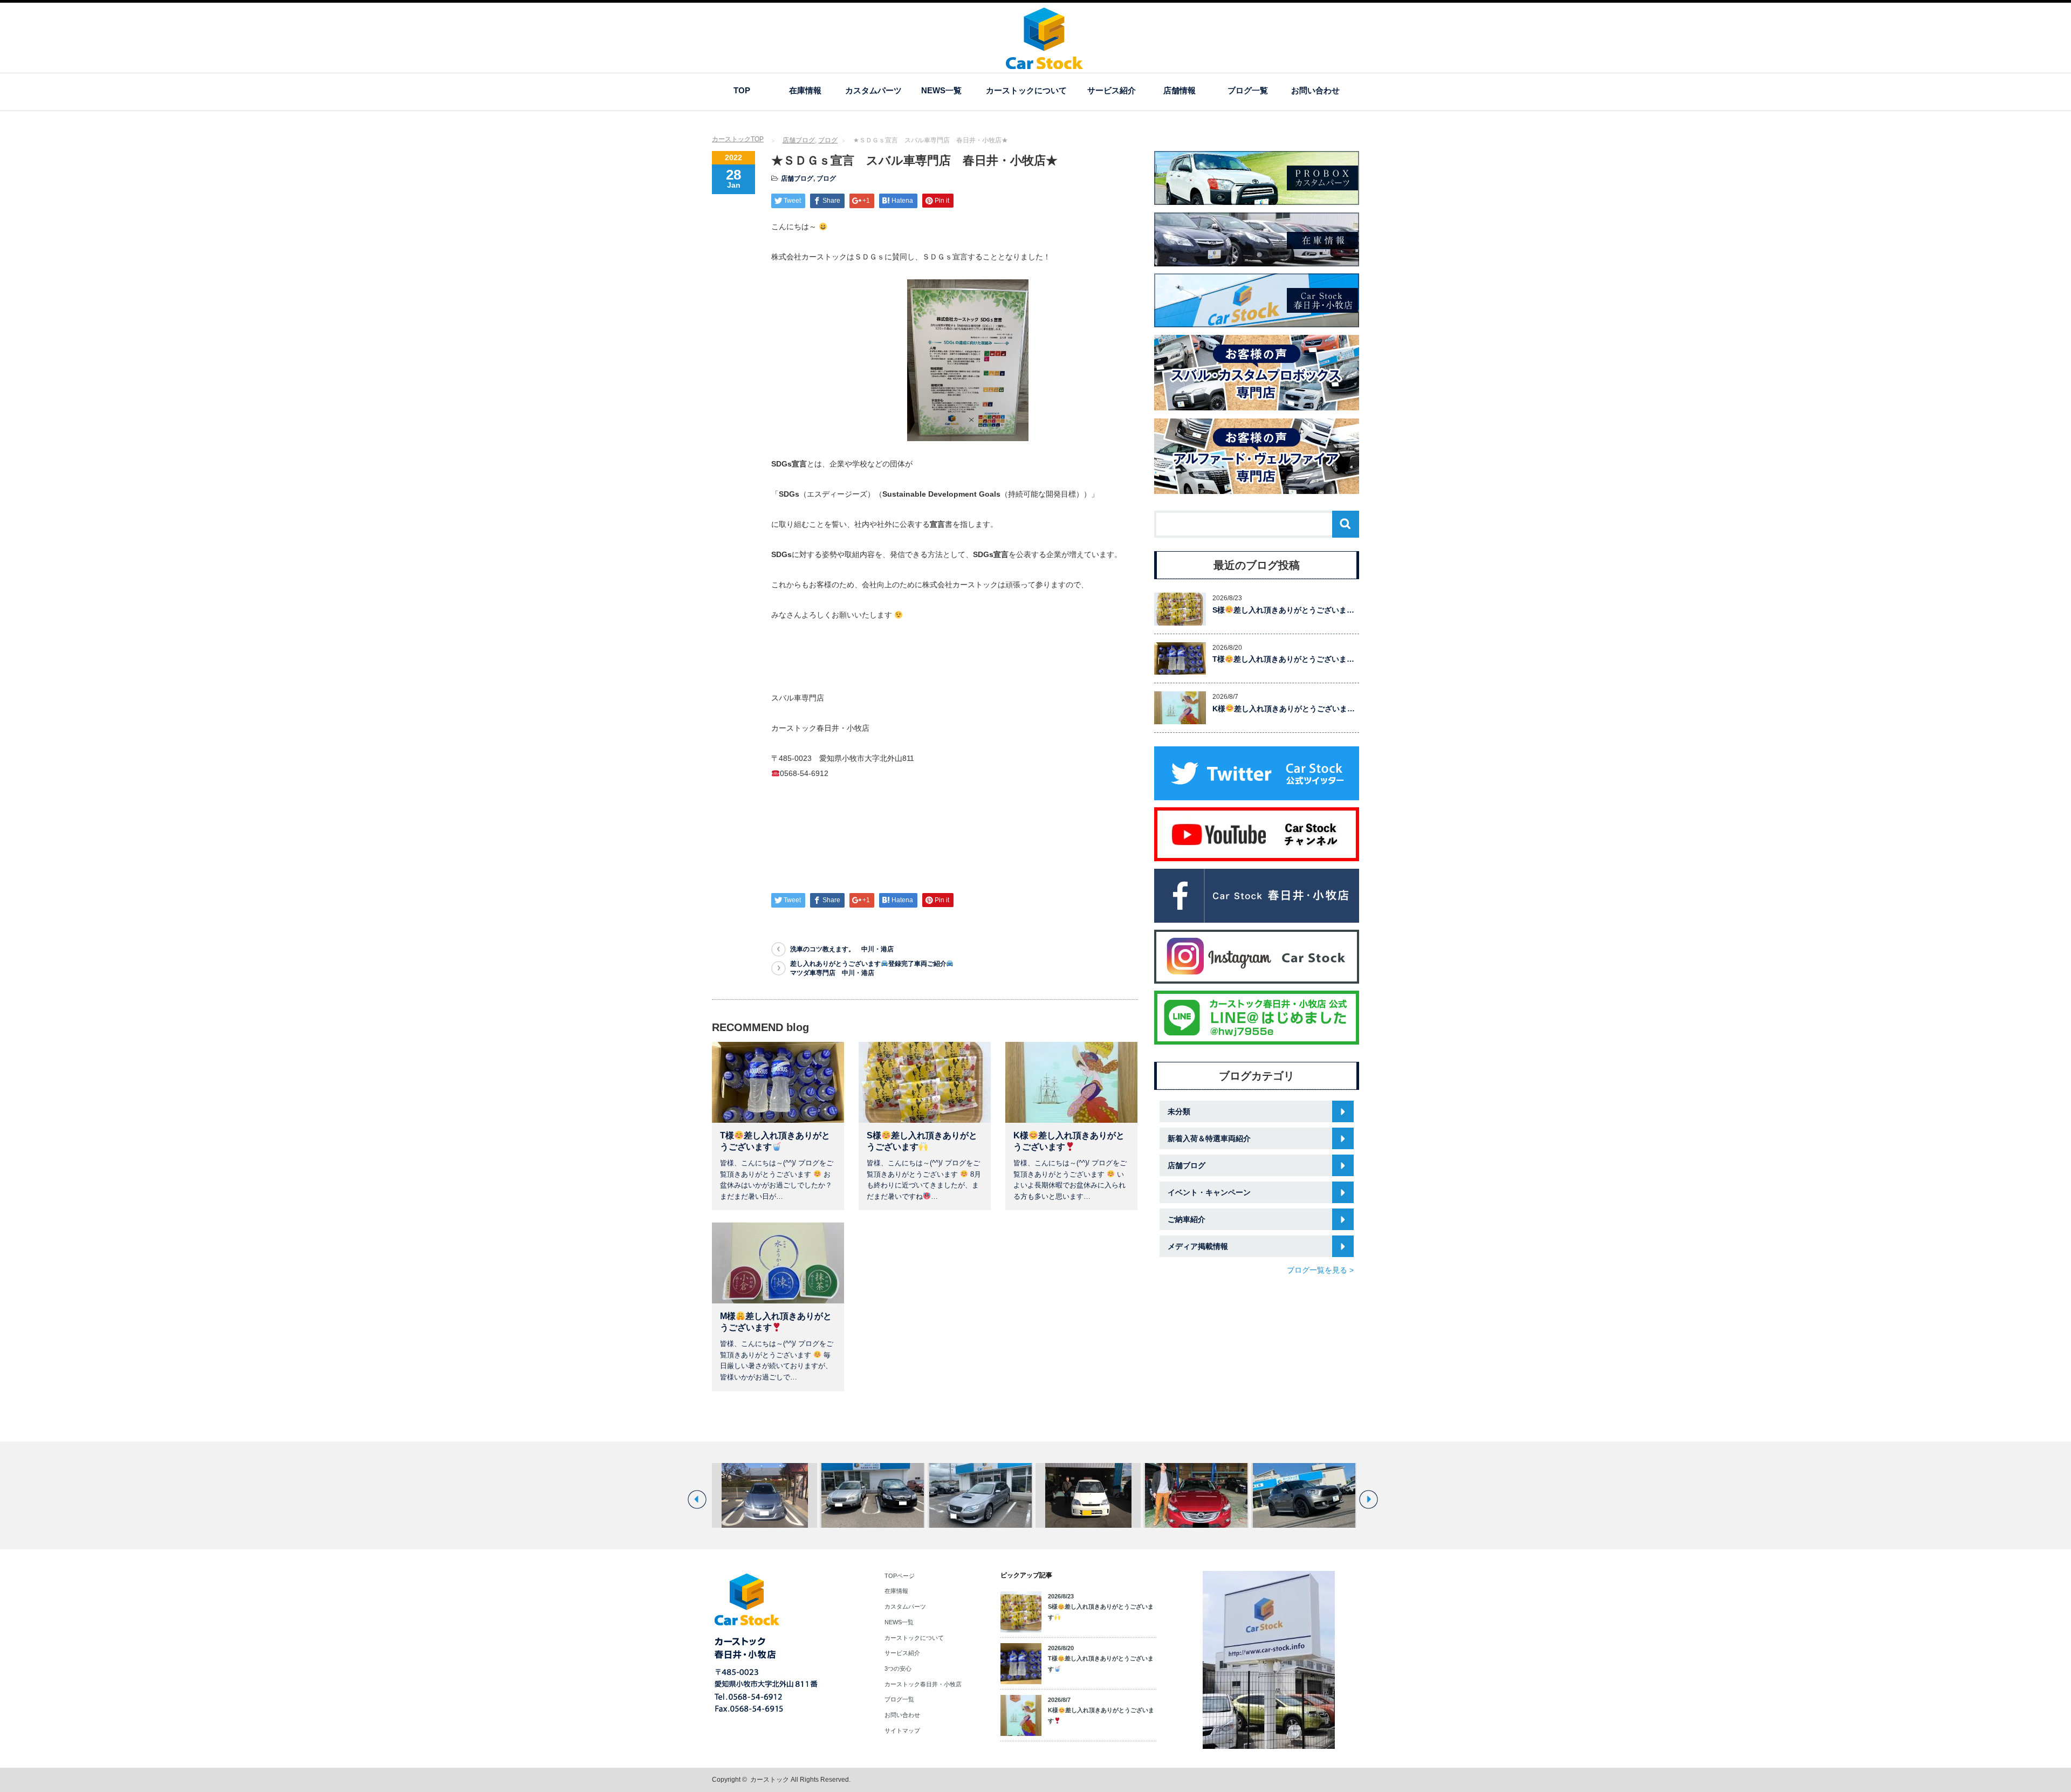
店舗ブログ (799, 140)
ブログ (828, 140)
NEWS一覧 (941, 90)
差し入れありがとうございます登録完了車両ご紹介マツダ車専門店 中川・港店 (868, 968)
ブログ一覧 (1248, 90)
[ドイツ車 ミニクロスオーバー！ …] (1196, 1495)
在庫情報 (805, 90)
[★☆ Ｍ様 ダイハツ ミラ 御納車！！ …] (980, 1495)
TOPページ (900, 1576)
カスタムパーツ (873, 90)
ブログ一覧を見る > (1320, 1270)
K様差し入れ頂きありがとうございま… (1284, 709)
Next (1369, 1499)
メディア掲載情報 (1198, 1246)
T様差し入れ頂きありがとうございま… (1283, 659)
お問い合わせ (1315, 90)
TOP (742, 90)
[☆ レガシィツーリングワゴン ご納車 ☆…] (872, 1495)
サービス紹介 (1112, 90)
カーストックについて (1026, 90)
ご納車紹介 (1187, 1219)
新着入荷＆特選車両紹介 (1209, 1138)
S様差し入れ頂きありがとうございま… (1283, 610)
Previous (697, 1499)
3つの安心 (898, 1669)
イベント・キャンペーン (1209, 1192)
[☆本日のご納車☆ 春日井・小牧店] (764, 1495)
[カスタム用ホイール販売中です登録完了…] (1304, 1495)
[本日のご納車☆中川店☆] (1088, 1495)
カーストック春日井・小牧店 (923, 1684)
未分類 (1179, 1111)
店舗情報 (1179, 90)
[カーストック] (1044, 64)
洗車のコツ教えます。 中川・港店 (842, 949)
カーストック (770, 1780)
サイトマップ (902, 1731)
